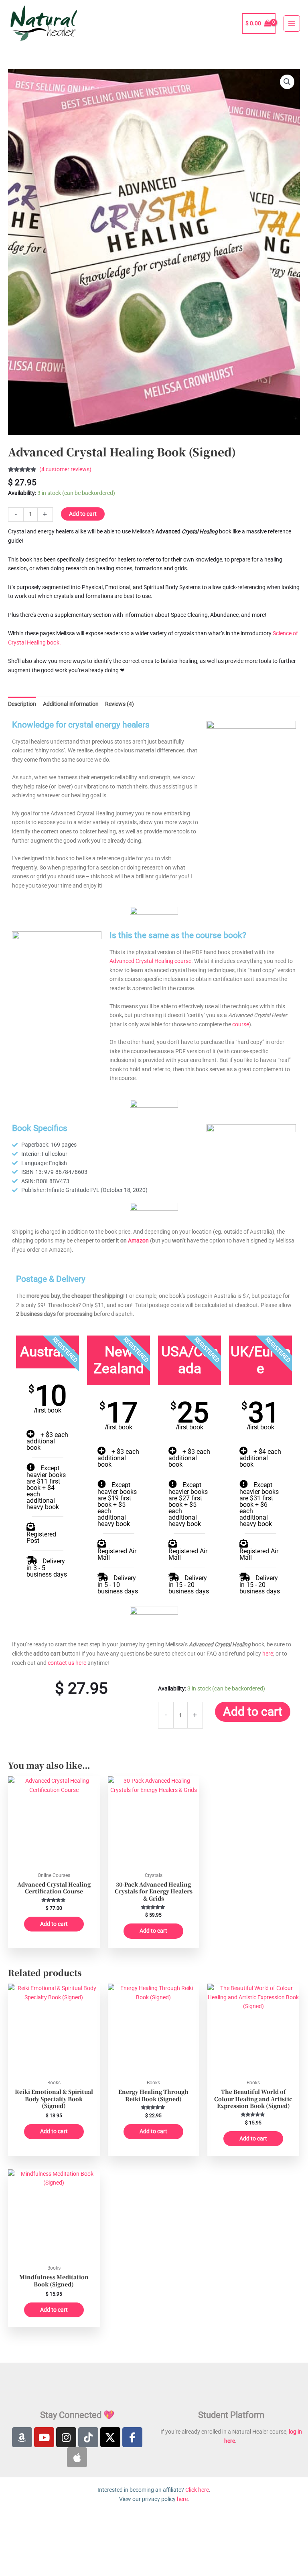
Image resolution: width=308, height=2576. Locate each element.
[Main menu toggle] (292, 23)
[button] (287, 82)
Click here (197, 2490)
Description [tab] (22, 704)
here (268, 1654)
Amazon (138, 1240)
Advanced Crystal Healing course (150, 961)
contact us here (67, 1663)
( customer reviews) (65, 469)
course (241, 1024)
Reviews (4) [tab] (120, 704)
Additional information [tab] (71, 704)
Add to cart (83, 514)
